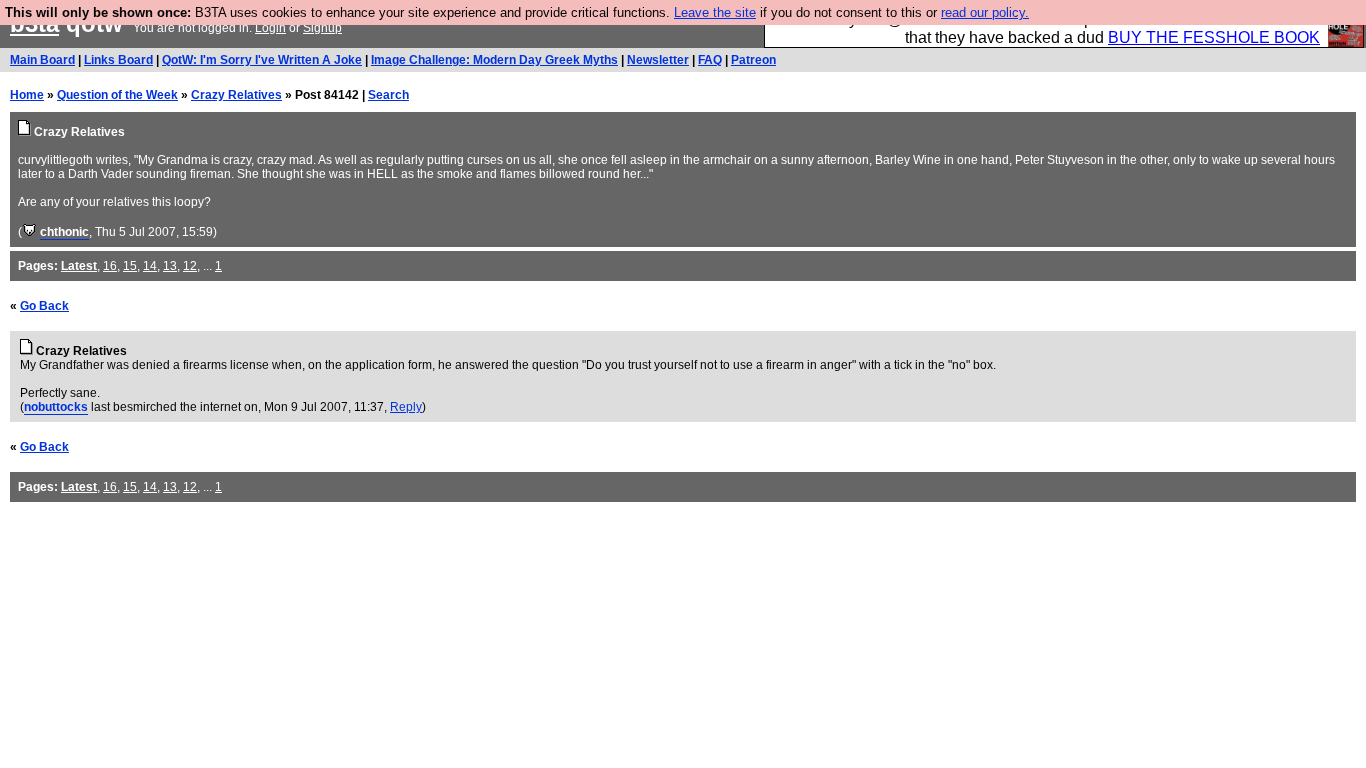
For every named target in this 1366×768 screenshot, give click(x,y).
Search (388, 95)
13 (170, 266)
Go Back (44, 306)
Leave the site (715, 12)
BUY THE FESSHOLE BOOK (1214, 37)
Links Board (118, 60)
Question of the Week (117, 95)
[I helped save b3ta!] (29, 232)
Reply (406, 407)
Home (27, 95)
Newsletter (658, 60)
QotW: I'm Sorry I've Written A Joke (262, 60)
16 (110, 266)
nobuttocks (56, 407)
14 (150, 266)
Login (270, 28)
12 (190, 266)
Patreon (753, 60)
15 (130, 266)
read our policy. (985, 12)
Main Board (42, 60)
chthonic (64, 232)
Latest (79, 266)
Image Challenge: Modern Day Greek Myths (494, 60)
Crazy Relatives (236, 95)
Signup (322, 28)
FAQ (710, 60)
